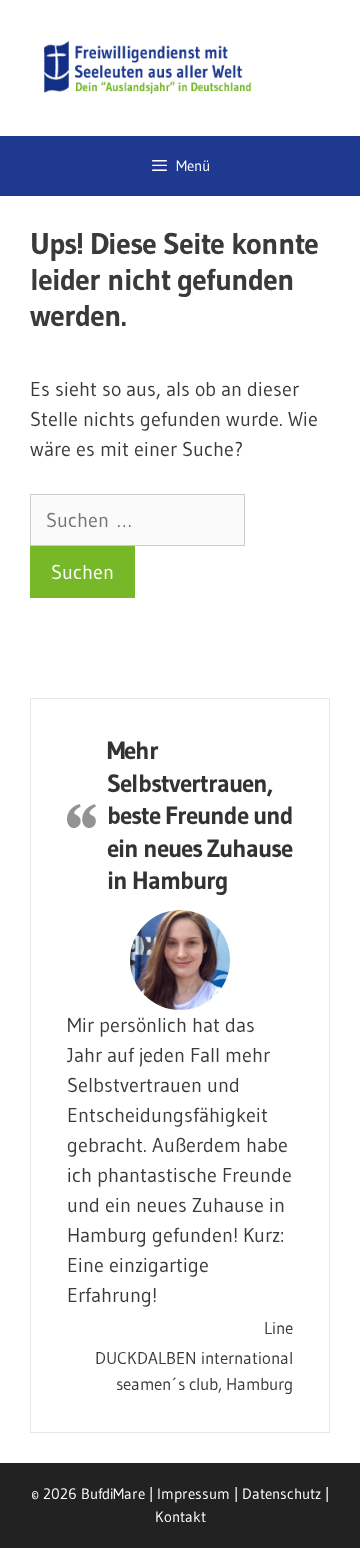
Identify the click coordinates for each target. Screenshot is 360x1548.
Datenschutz (281, 1493)
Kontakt (180, 1516)
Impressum (193, 1493)
